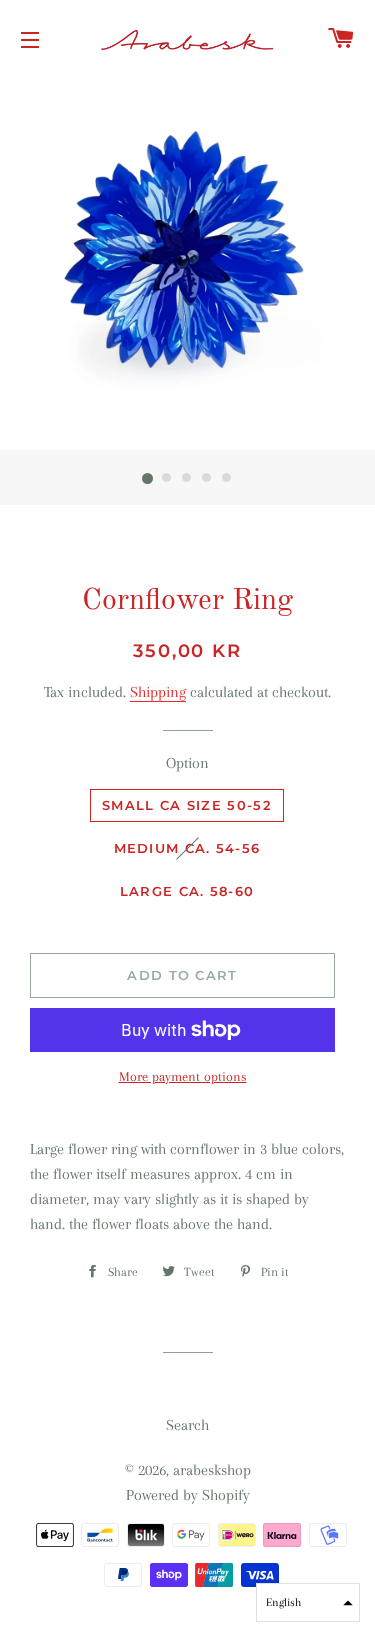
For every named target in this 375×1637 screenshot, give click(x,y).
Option (187, 763)
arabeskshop (212, 1470)
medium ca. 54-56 (187, 848)
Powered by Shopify (188, 1495)
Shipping (158, 692)
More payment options (183, 1076)
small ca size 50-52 (187, 805)
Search (187, 1425)
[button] (308, 1602)
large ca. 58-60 (187, 891)
